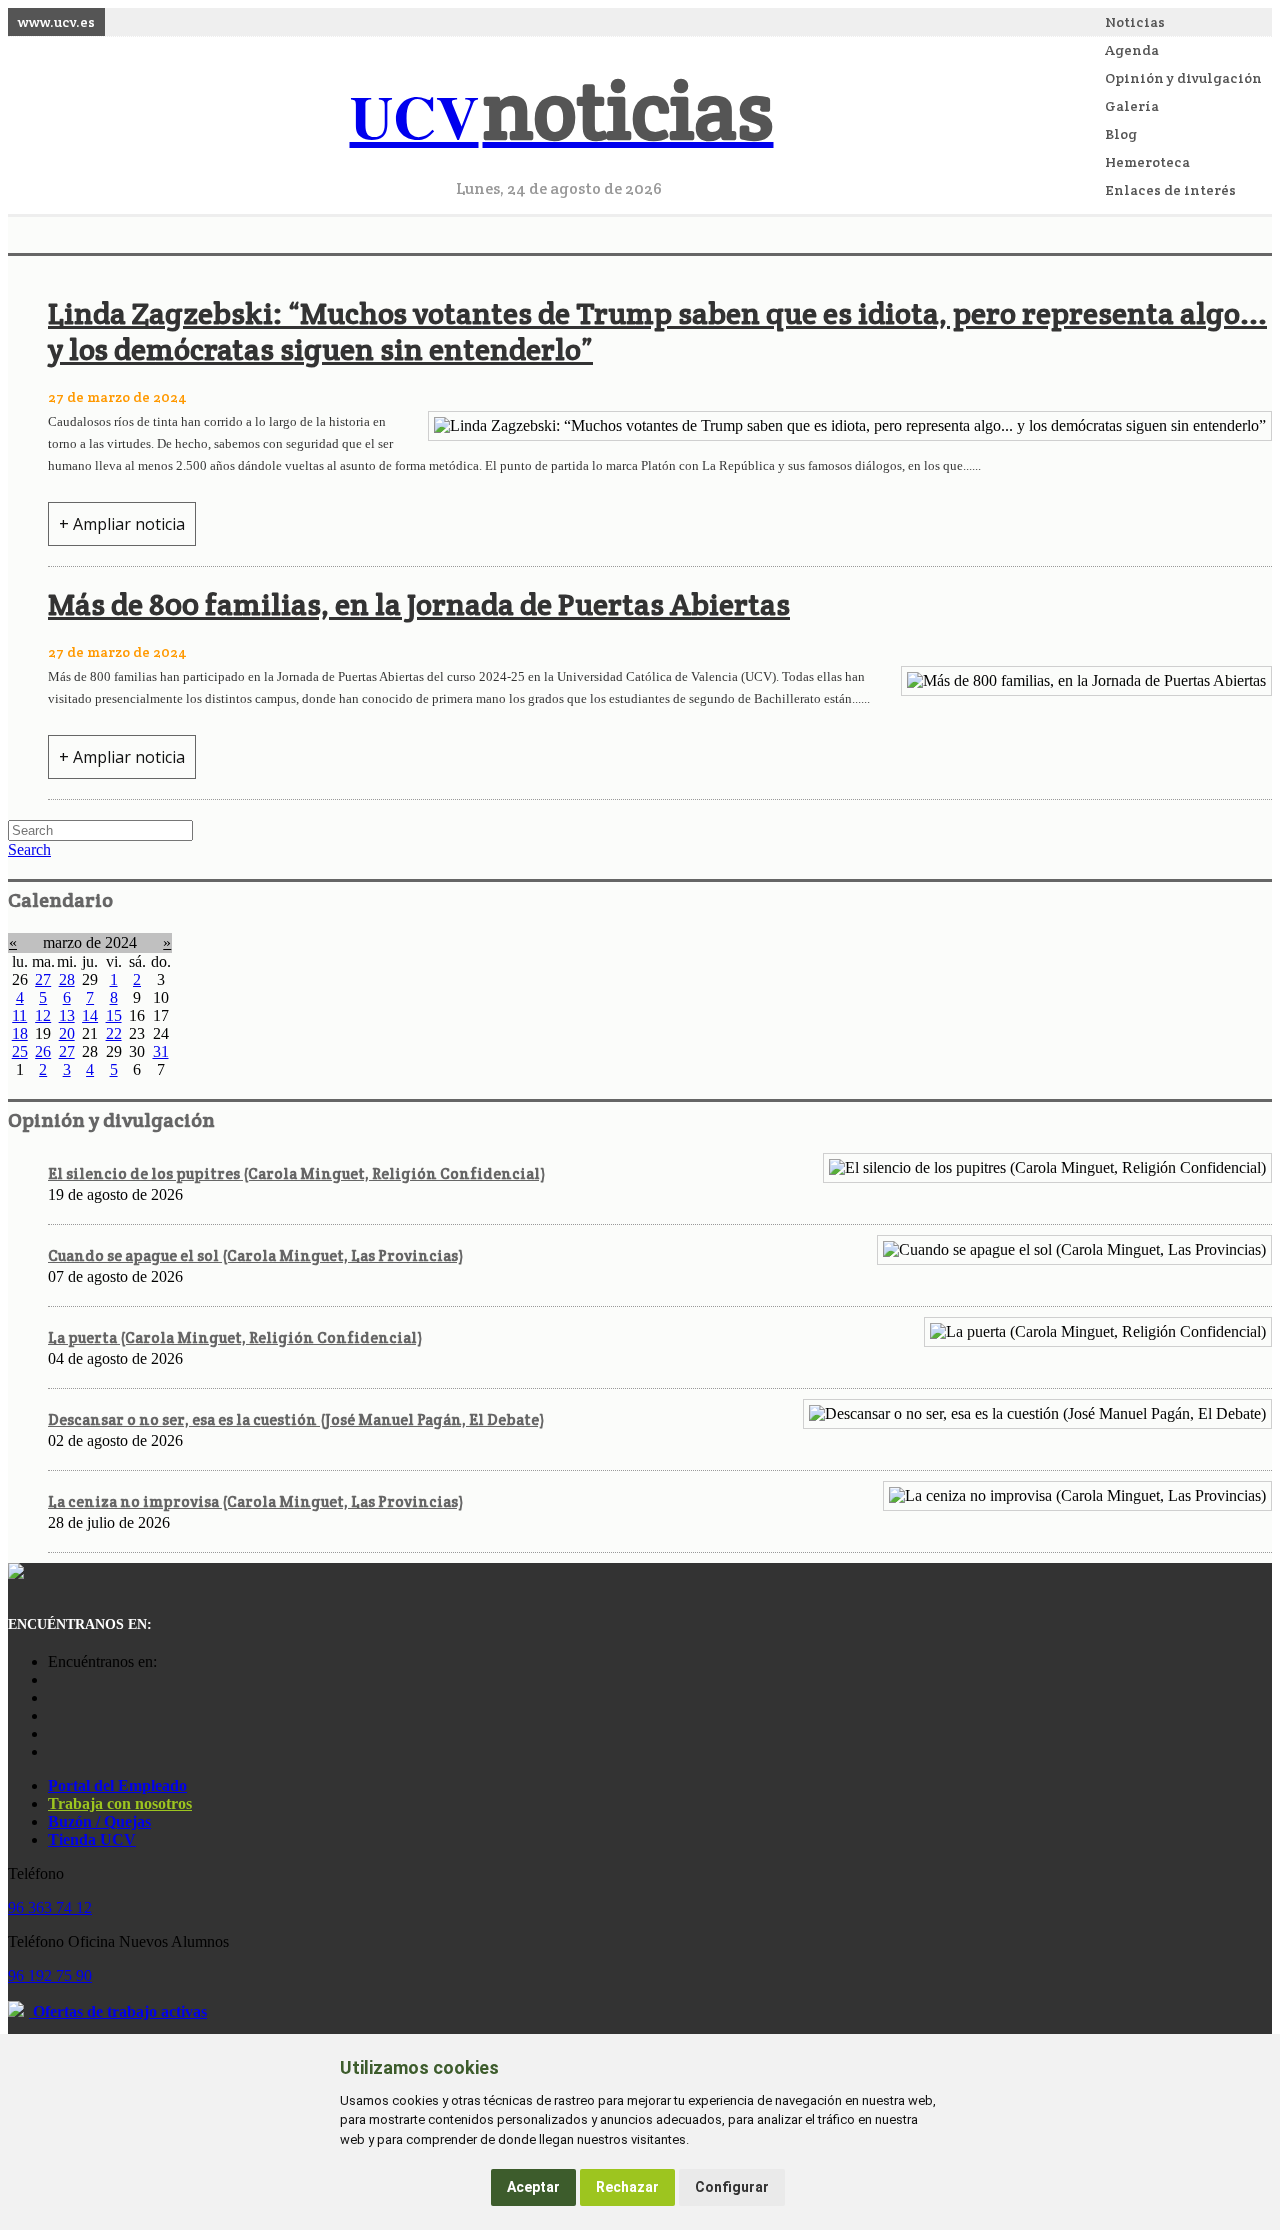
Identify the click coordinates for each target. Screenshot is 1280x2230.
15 (114, 1015)
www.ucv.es (56, 22)
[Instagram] (53, 1679)
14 (90, 1015)
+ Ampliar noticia (122, 524)
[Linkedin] (53, 1751)
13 (67, 1015)
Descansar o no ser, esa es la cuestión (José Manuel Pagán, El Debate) (296, 1419)
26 (43, 1051)
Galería (1132, 106)
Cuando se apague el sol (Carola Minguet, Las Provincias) (255, 1255)
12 (43, 1015)
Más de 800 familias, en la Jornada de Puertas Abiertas (419, 604)
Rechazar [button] (627, 2187)
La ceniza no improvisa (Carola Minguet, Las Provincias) (255, 1501)
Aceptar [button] (533, 2187)
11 (19, 1015)
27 (43, 979)
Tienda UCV (92, 1839)
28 (67, 979)
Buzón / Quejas (99, 1821)
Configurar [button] (732, 2187)
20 (67, 1033)
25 (20, 1051)
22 (114, 1033)
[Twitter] (53, 1733)
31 (161, 1051)
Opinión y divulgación (1183, 78)
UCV (562, 115)
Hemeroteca (1147, 162)
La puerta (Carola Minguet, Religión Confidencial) (235, 1337)
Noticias (1135, 22)
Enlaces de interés (1170, 190)
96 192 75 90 (50, 1975)
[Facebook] (53, 1697)
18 (20, 1033)
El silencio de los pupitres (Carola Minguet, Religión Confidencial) (296, 1173)
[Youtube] (53, 1715)
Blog (1121, 134)
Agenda (1132, 50)
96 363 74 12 (50, 1907)
